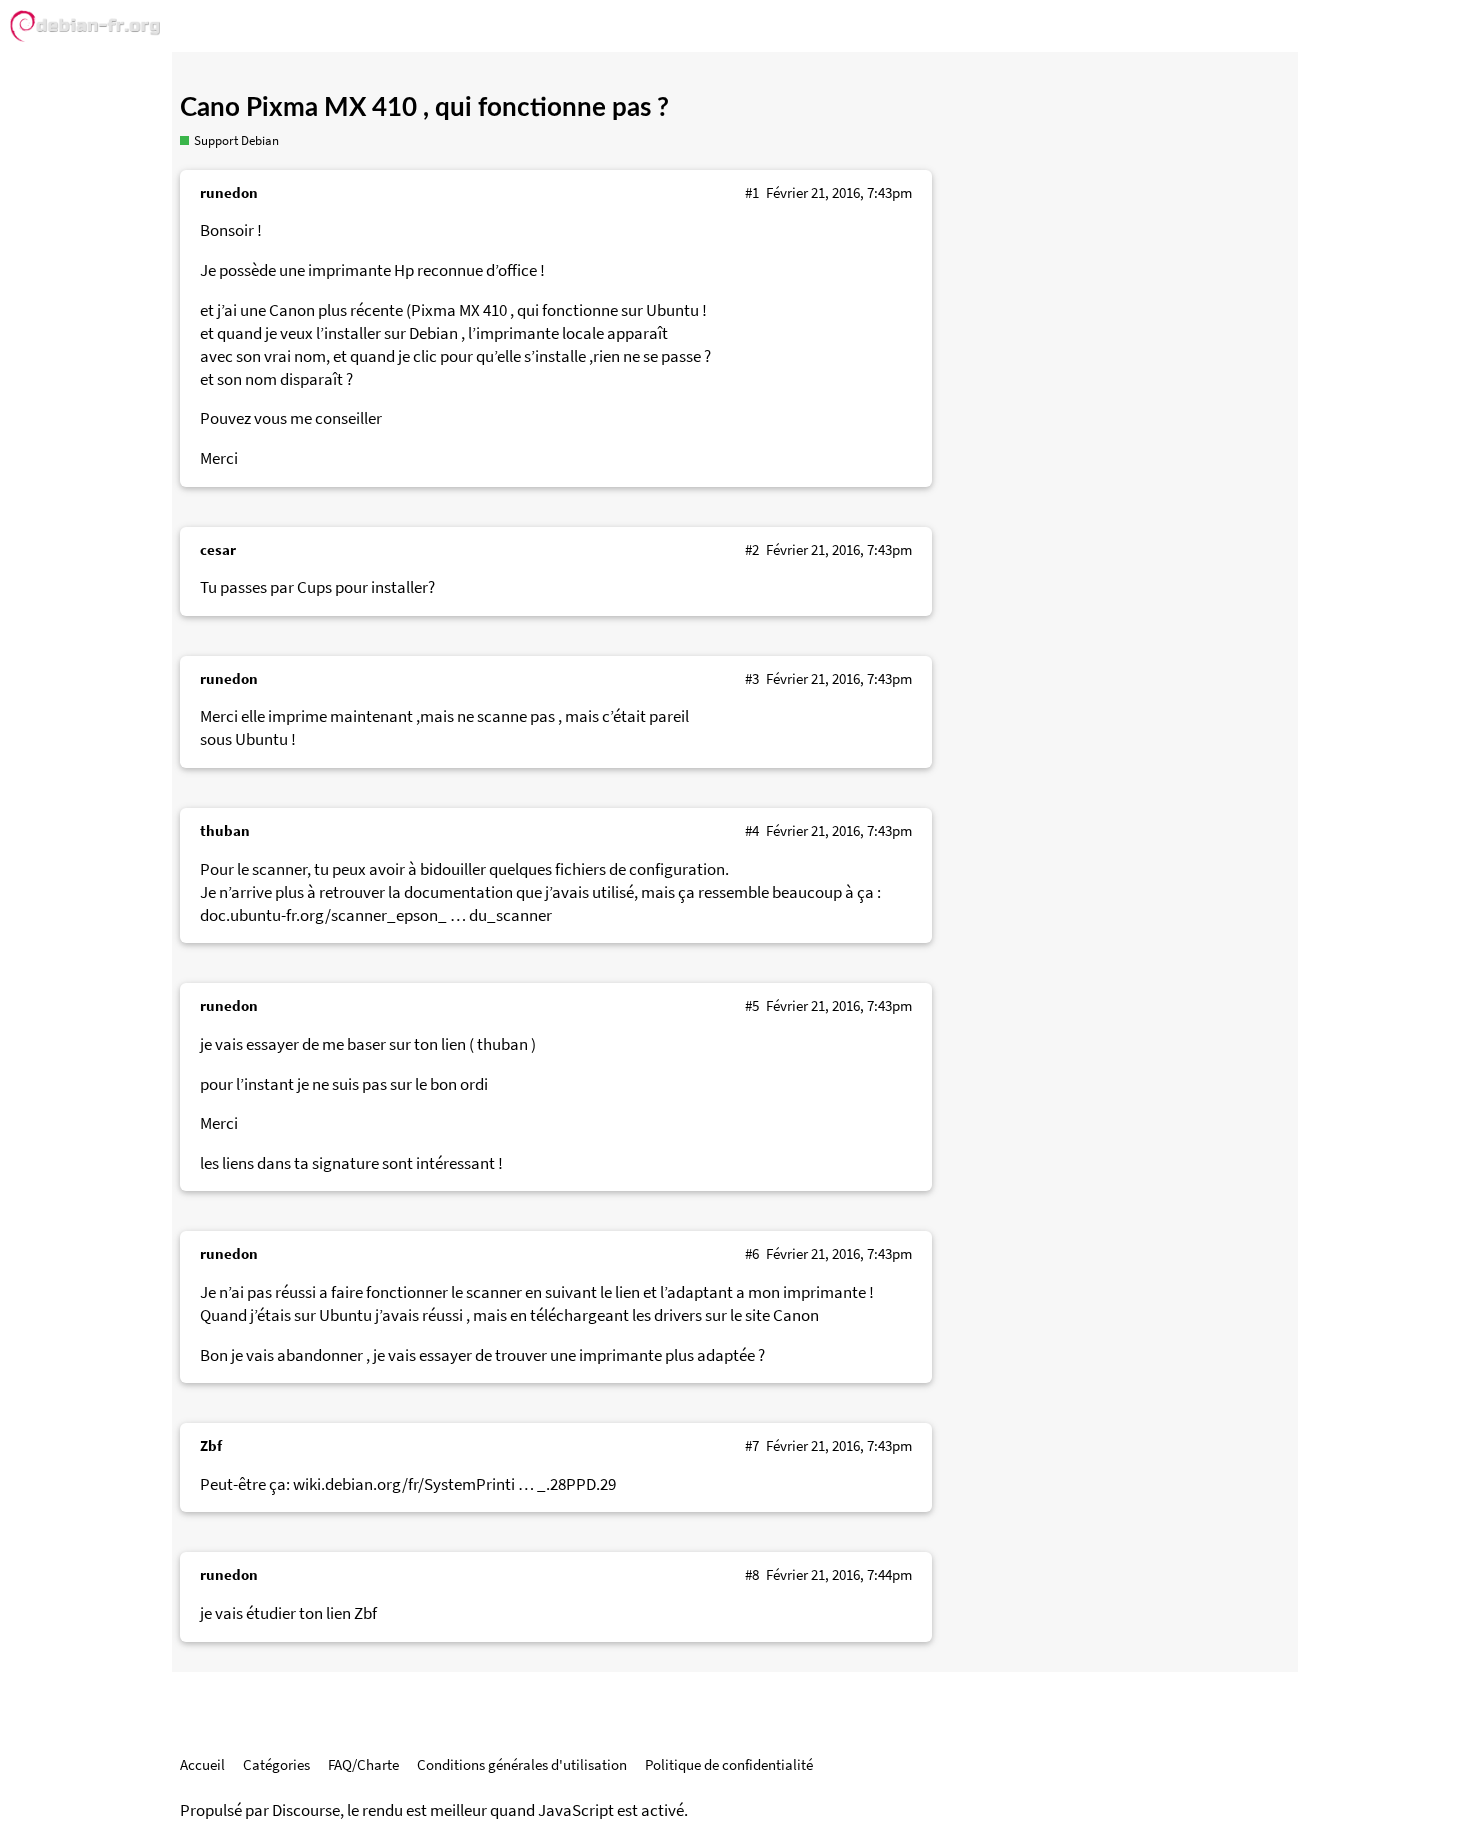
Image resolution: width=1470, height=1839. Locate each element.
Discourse (306, 1810)
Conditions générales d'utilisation (522, 1764)
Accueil (202, 1764)
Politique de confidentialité (729, 1764)
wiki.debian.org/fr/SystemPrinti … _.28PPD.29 (454, 1484)
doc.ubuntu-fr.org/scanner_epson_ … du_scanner (376, 915)
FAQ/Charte (363, 1764)
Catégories (276, 1764)
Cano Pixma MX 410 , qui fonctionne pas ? (424, 108)
